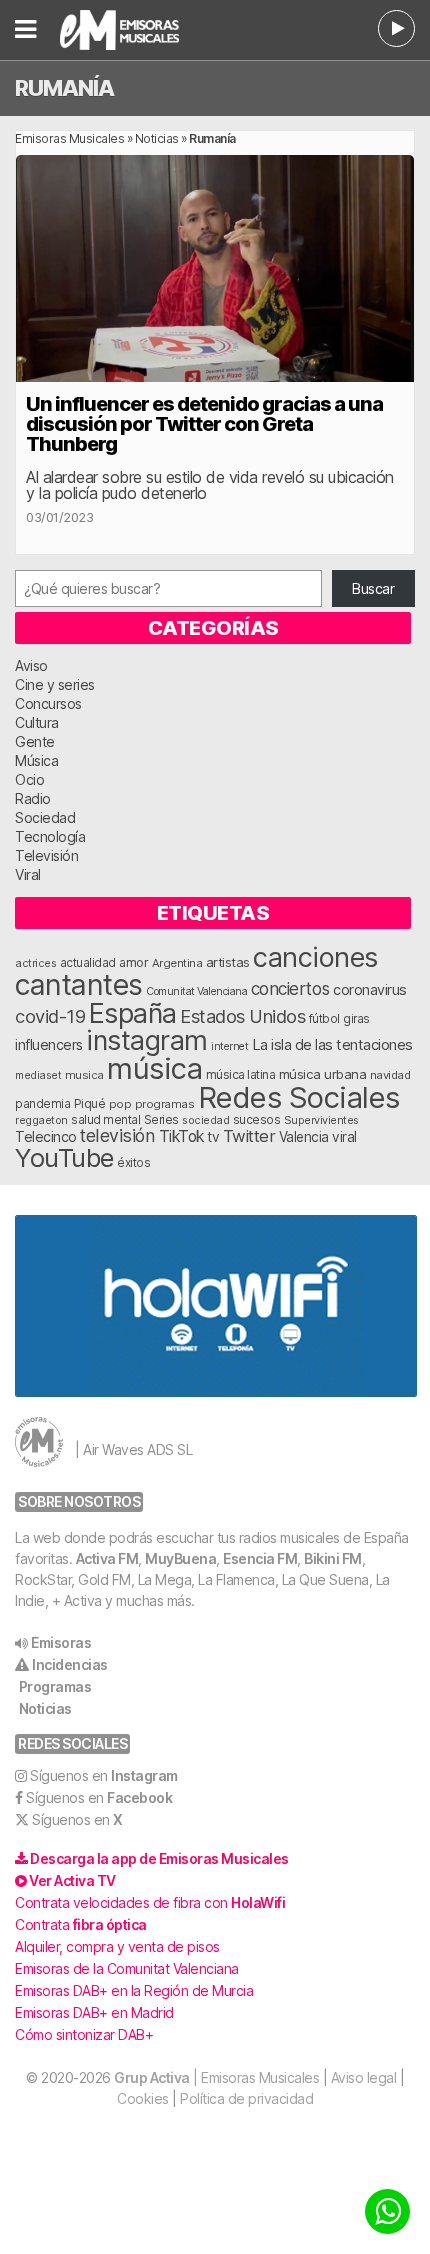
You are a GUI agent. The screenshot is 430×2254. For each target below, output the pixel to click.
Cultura (37, 722)
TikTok (181, 1136)
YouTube (64, 1157)
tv (213, 1137)
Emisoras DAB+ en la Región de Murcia (134, 1990)
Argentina (177, 963)
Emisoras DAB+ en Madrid (94, 2012)
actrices (35, 963)
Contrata (81, 1924)
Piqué (90, 1103)
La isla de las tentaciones (332, 1045)
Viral (28, 874)
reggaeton (41, 1120)
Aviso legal (364, 2077)
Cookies (143, 2098)
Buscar (373, 588)
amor (133, 962)
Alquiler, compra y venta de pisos (117, 1946)
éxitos (133, 1163)
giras (356, 1019)
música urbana (323, 1074)
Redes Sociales (299, 1097)
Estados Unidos (242, 1016)
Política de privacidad (246, 2098)
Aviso (31, 665)
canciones (315, 957)
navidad (390, 1075)
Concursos (48, 703)
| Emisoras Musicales (216, 2077)
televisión (117, 1135)
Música (36, 760)
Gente (35, 741)
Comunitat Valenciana (196, 991)
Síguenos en (104, 1775)
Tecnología (50, 836)
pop (120, 1104)
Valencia (304, 1137)
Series (161, 1120)
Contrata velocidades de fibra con (150, 1902)
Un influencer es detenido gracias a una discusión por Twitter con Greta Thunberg (204, 424)
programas (165, 1104)
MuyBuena (180, 1558)
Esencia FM (260, 1558)
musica (84, 1075)
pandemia (42, 1104)
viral (344, 1137)
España (133, 1013)
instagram (147, 1040)
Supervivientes (321, 1120)
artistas (228, 962)
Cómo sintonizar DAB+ (84, 2034)
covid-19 (50, 1016)
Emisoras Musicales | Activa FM (144, 30)
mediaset (38, 1075)
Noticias (157, 138)
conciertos (290, 988)
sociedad (205, 1120)
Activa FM (107, 1558)
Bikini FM (333, 1558)
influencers (49, 1044)
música (154, 1068)
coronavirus (370, 989)
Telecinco (46, 1136)
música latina (241, 1074)
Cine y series (55, 684)
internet (229, 1046)
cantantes (79, 984)
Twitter (249, 1136)
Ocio (29, 779)
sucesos (257, 1119)
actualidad (88, 963)
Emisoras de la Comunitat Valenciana (127, 1968)
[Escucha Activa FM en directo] (396, 28)
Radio (33, 798)
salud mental (105, 1120)
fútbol (324, 1019)
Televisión (46, 855)
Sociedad (45, 817)
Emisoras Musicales (69, 138)
